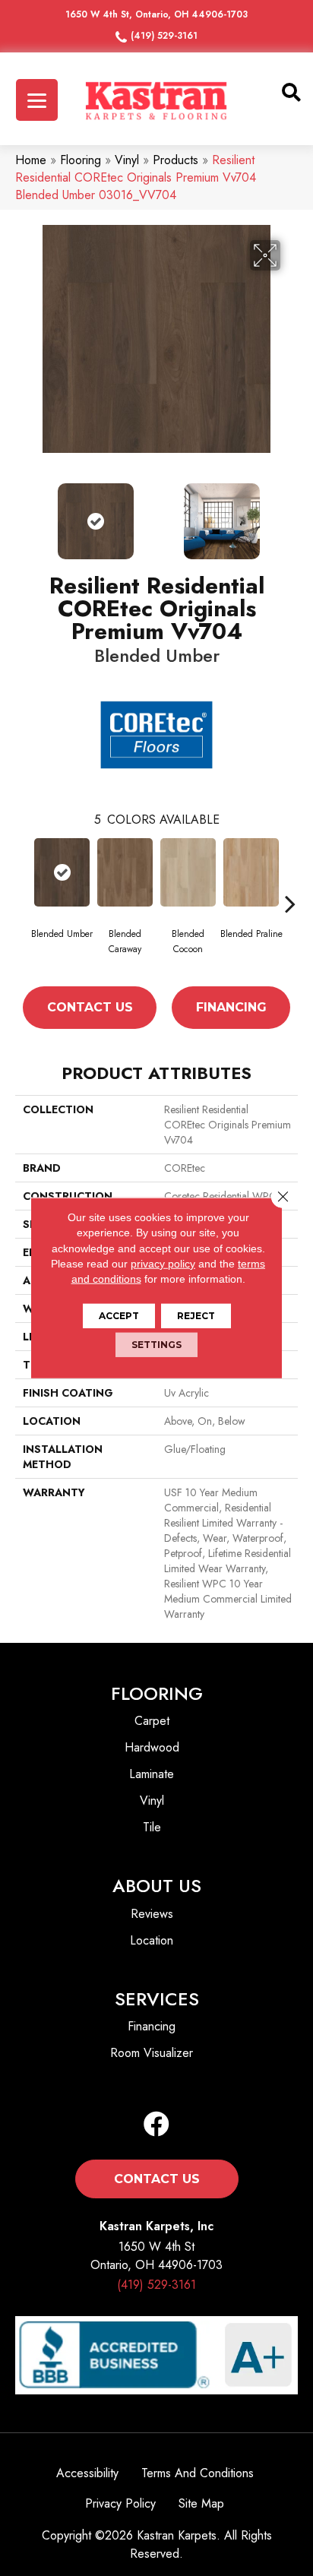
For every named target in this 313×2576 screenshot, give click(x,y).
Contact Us (90, 1007)
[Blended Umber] (62, 872)
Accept (119, 1316)
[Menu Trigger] (37, 100)
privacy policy (163, 1264)
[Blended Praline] (251, 872)
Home (31, 160)
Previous (23, 514)
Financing (231, 1007)
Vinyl (127, 160)
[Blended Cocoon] (188, 872)
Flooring (81, 160)
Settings (156, 1345)
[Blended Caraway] (125, 872)
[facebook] (156, 2125)
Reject (196, 1316)
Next (290, 514)
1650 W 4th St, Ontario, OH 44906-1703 (156, 14)
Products (175, 160)
